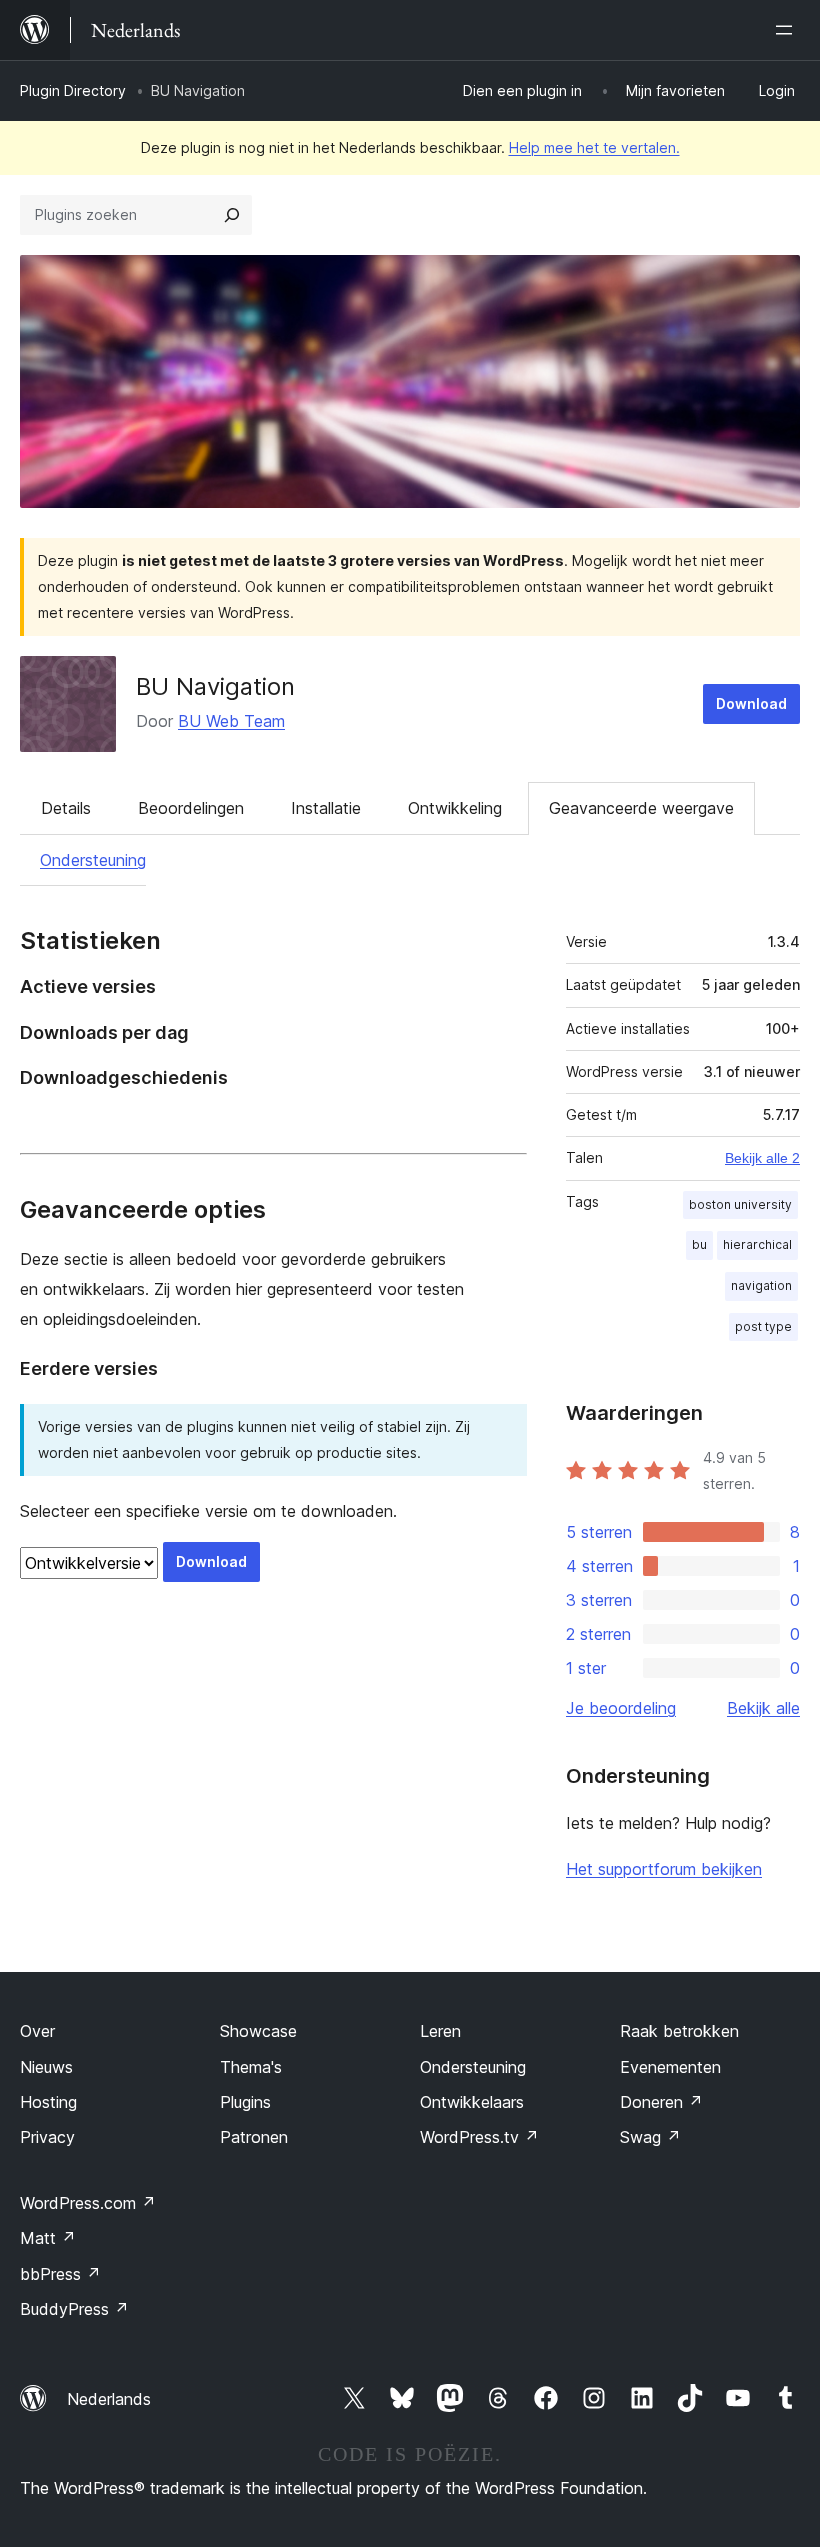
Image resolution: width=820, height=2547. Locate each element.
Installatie (326, 808)
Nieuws (46, 2067)
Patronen (254, 2137)
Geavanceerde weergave (641, 808)
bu (699, 1244)
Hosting (48, 2102)
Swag (650, 2137)
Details (66, 808)
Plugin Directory (73, 90)
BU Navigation (215, 686)
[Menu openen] (788, 30)
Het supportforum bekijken (664, 1869)
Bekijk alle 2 (762, 1158)
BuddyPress (74, 2309)
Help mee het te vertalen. (594, 147)
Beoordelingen (191, 808)
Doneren (661, 2102)
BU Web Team (231, 721)
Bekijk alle (763, 1708)
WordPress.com (88, 2203)
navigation (761, 1285)
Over (37, 2031)
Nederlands (109, 2399)
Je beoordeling (621, 1708)
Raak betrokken (679, 2031)
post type (763, 1326)
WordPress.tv (479, 2137)
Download (751, 703)
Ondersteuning (93, 860)
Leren (440, 2031)
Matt (48, 2238)
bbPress (60, 2274)
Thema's (251, 2067)
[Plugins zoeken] (232, 215)
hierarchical (757, 1244)
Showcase (258, 2031)
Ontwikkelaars (472, 2102)
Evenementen (670, 2067)
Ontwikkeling (455, 808)
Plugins (245, 2102)
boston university (740, 1204)
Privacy (47, 2137)
